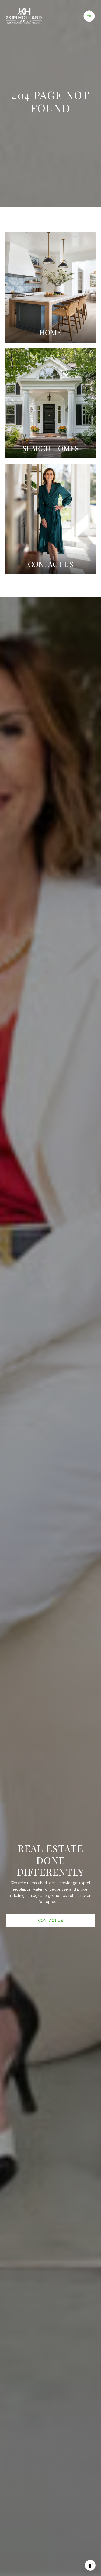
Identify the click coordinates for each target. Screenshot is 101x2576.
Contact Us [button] (50, 1921)
